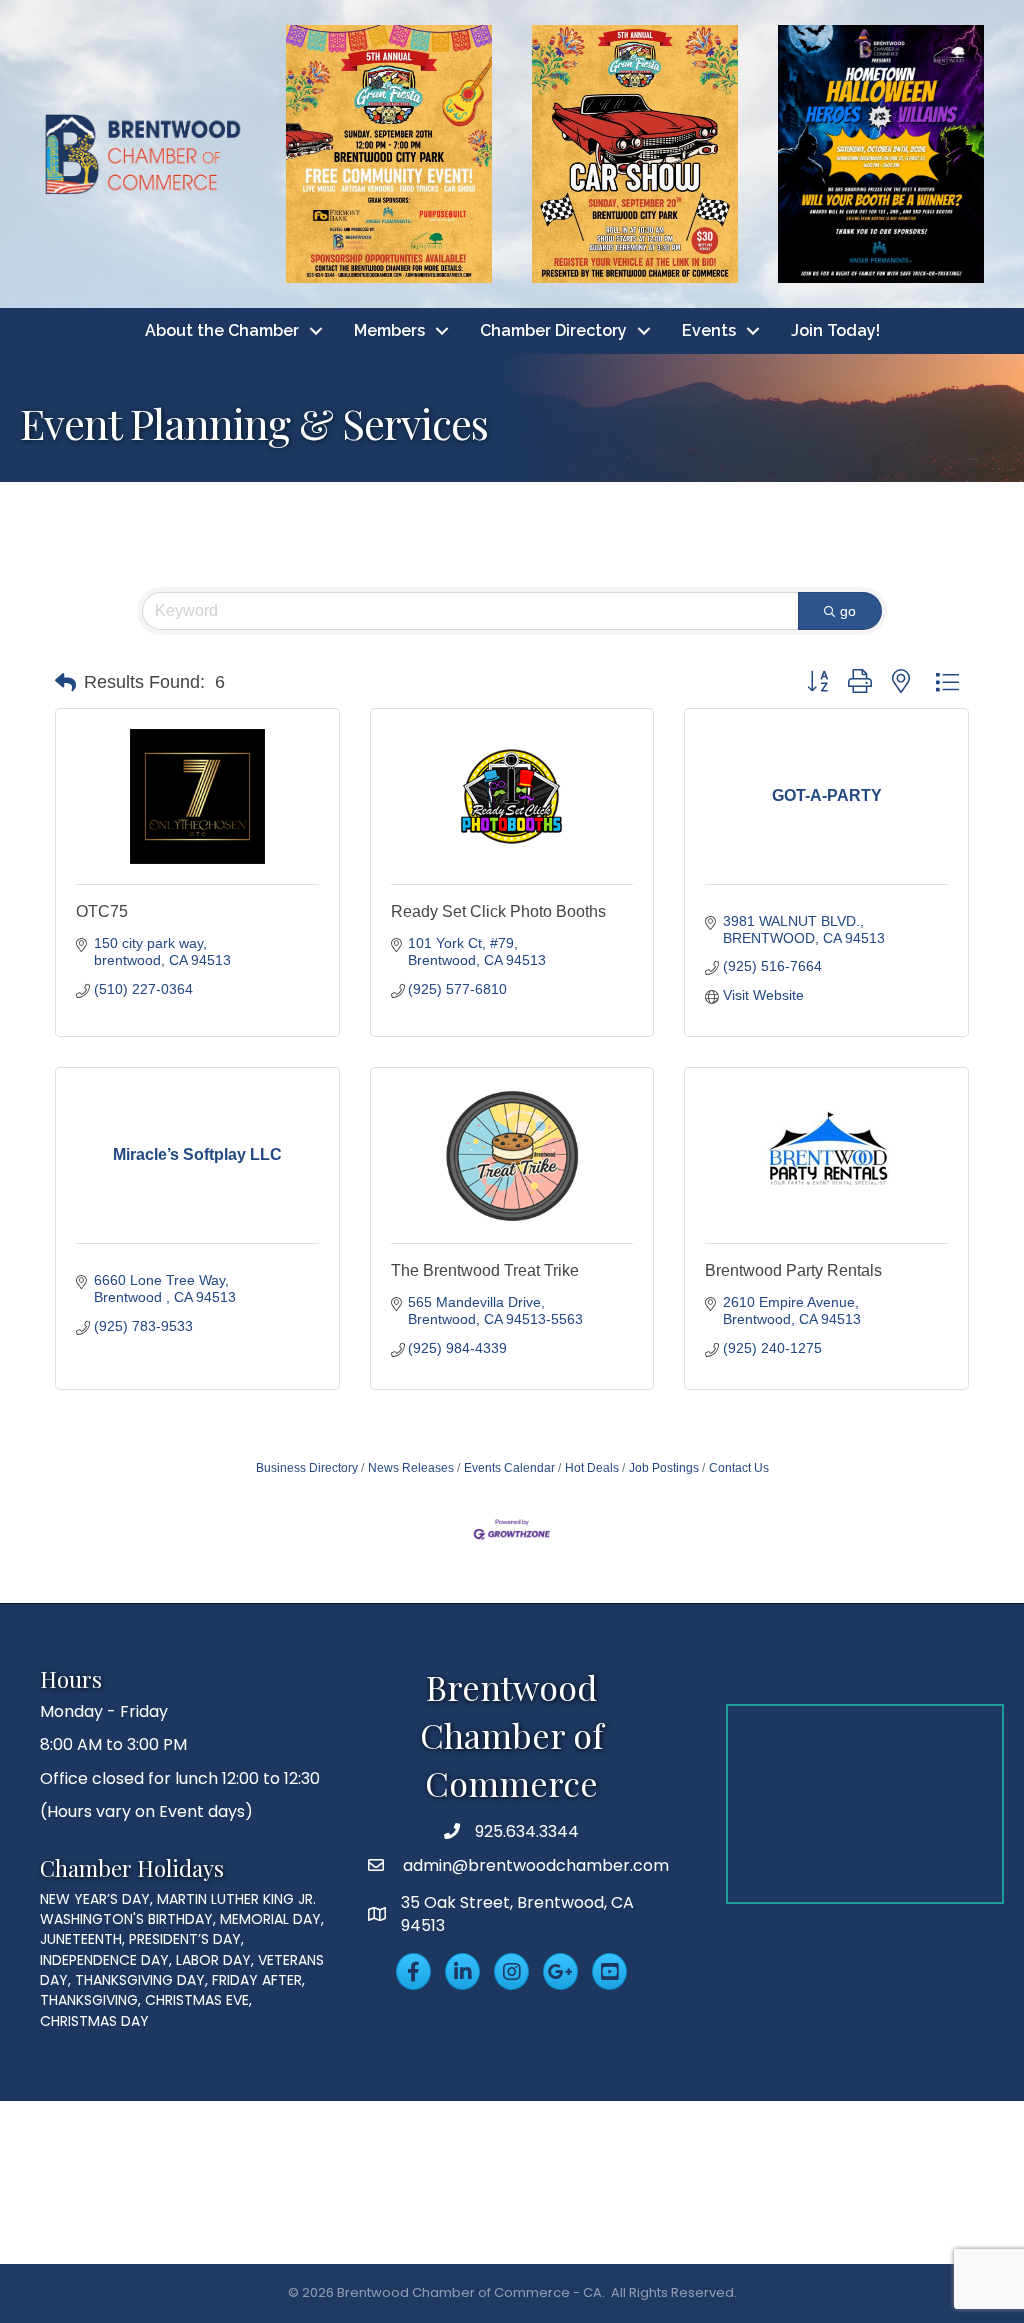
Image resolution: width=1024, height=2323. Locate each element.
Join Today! (835, 330)
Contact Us (739, 1468)
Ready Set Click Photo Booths (498, 911)
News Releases (411, 1468)
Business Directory (307, 1468)
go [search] (848, 611)
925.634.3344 (527, 1831)
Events (709, 330)
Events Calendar (509, 1468)
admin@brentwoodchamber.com (534, 1865)
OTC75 (102, 911)
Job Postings (664, 1468)
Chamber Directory (553, 330)
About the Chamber (222, 330)
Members (389, 330)
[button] (65, 683)
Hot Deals (592, 1468)
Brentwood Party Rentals (793, 1270)
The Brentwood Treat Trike (485, 1270)
